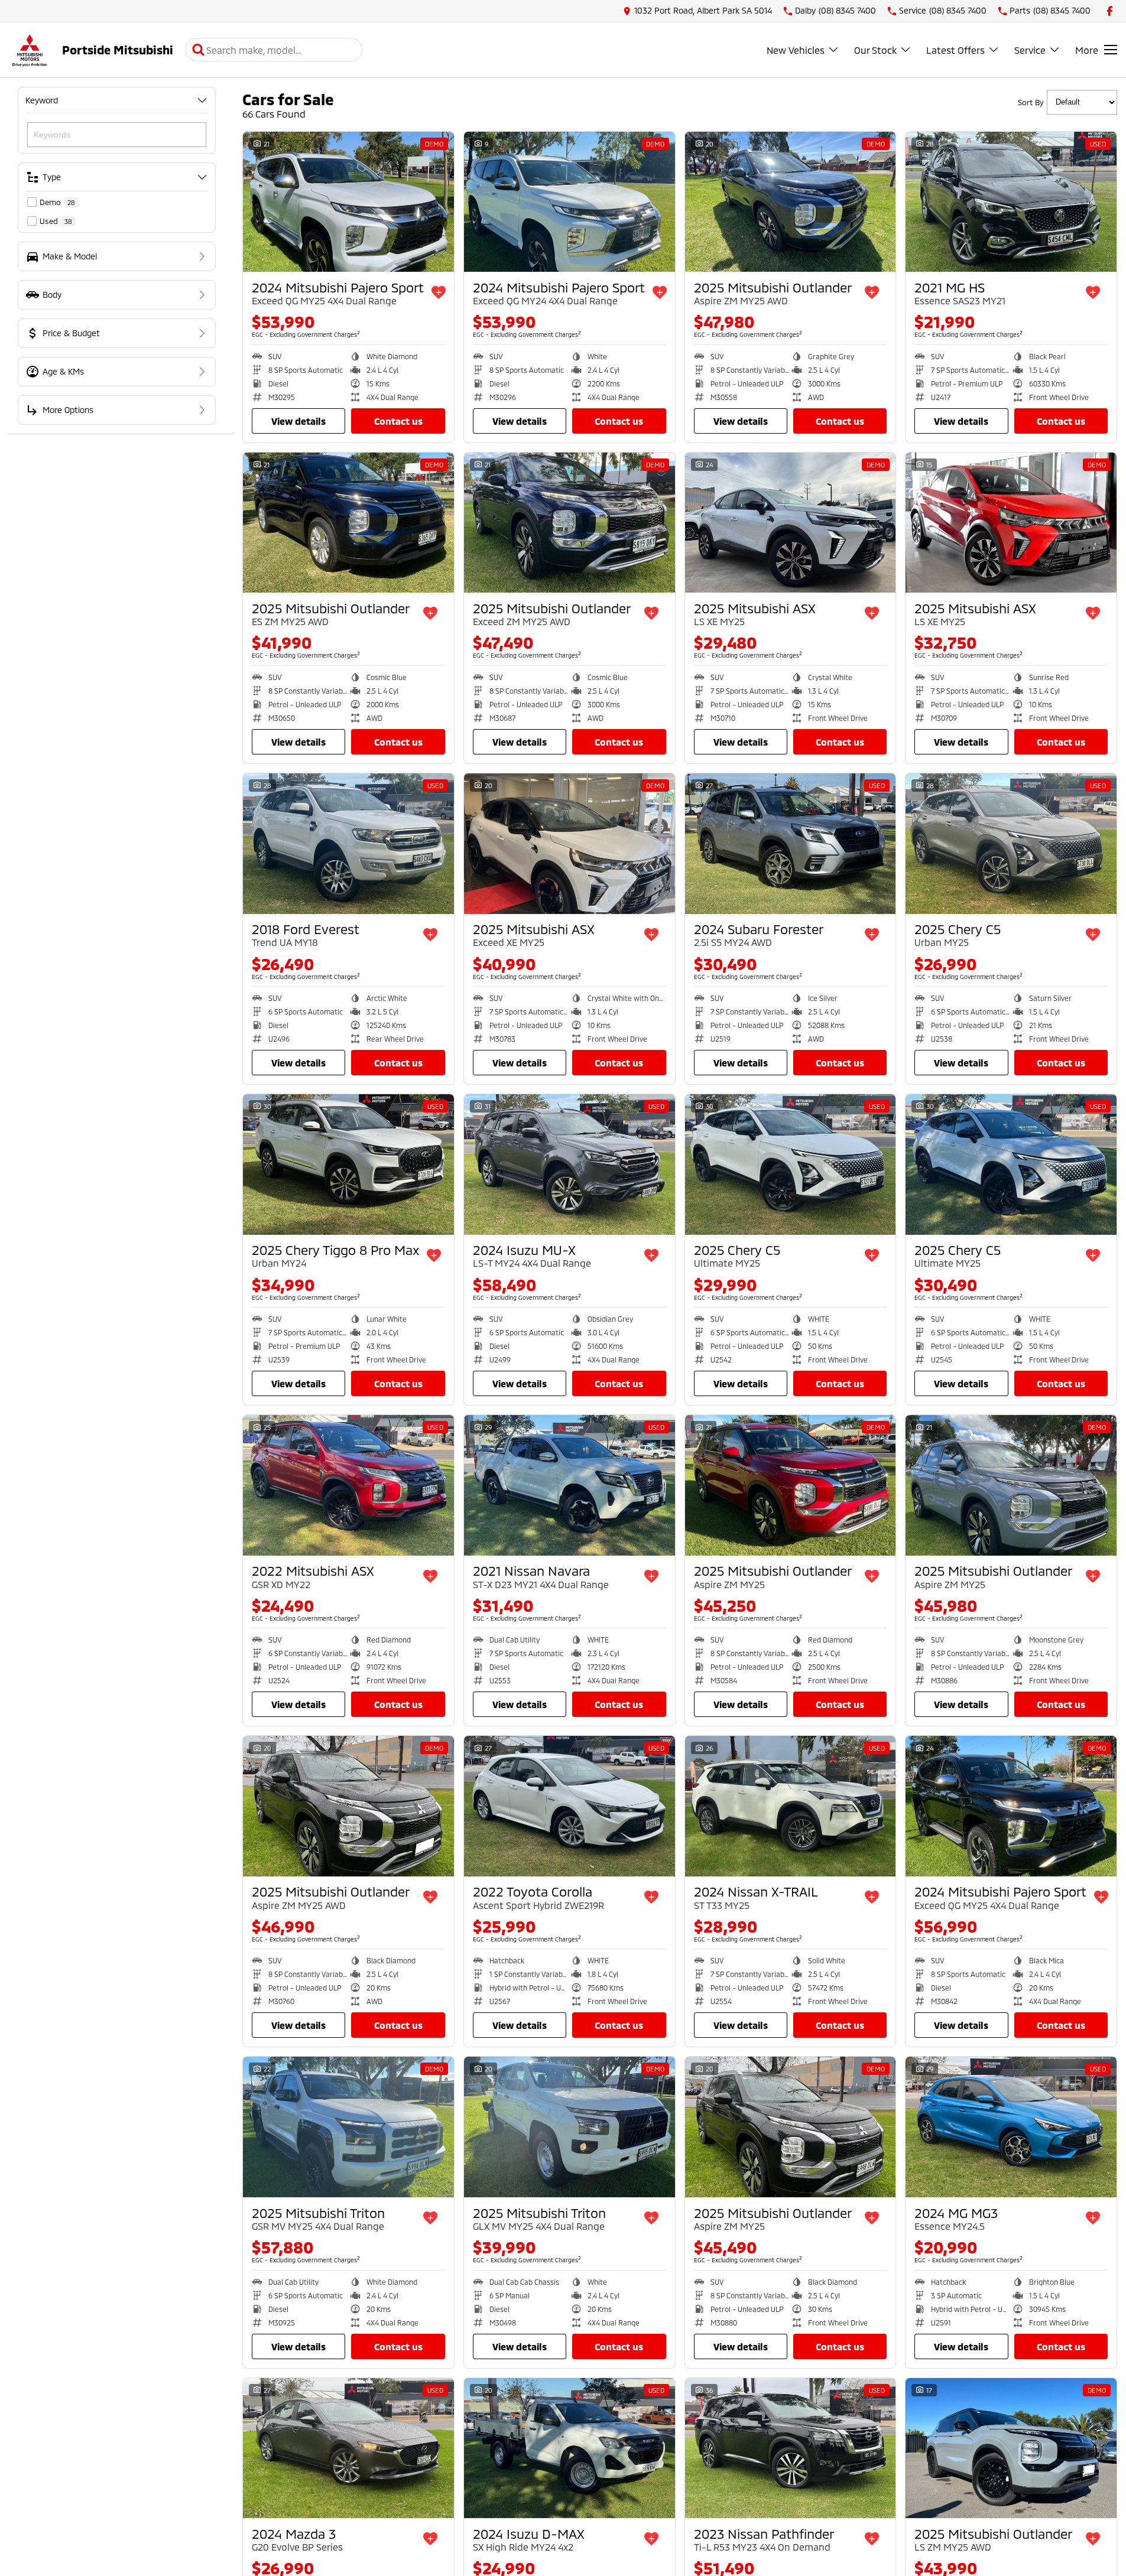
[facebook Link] (1110, 11)
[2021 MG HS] (1011, 202)
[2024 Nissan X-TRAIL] (791, 1806)
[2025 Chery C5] (1011, 844)
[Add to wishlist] (439, 292)
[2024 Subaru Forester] (791, 844)
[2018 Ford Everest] (348, 844)
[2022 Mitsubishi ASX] (348, 1485)
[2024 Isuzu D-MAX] (570, 2448)
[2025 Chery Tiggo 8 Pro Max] (348, 1165)
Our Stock (875, 50)
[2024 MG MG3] (1011, 2127)
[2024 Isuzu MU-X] (570, 1165)
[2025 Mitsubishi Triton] (348, 2127)
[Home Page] (30, 50)
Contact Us (398, 421)
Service (1030, 50)
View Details (298, 421)
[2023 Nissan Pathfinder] (791, 2448)
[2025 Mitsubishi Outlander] (791, 202)
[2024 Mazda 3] (348, 2448)
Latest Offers (955, 50)
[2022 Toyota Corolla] (570, 1806)
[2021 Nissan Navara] (570, 1485)
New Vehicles (796, 50)
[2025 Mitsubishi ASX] (791, 523)
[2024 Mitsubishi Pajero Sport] (348, 202)
